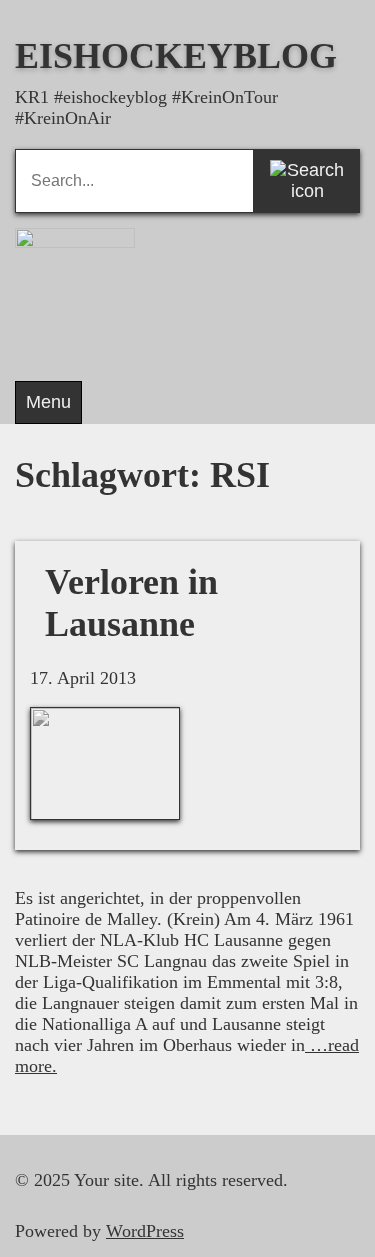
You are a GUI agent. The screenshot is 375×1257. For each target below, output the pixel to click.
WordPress (145, 1231)
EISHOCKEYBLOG (176, 56)
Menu (48, 402)
